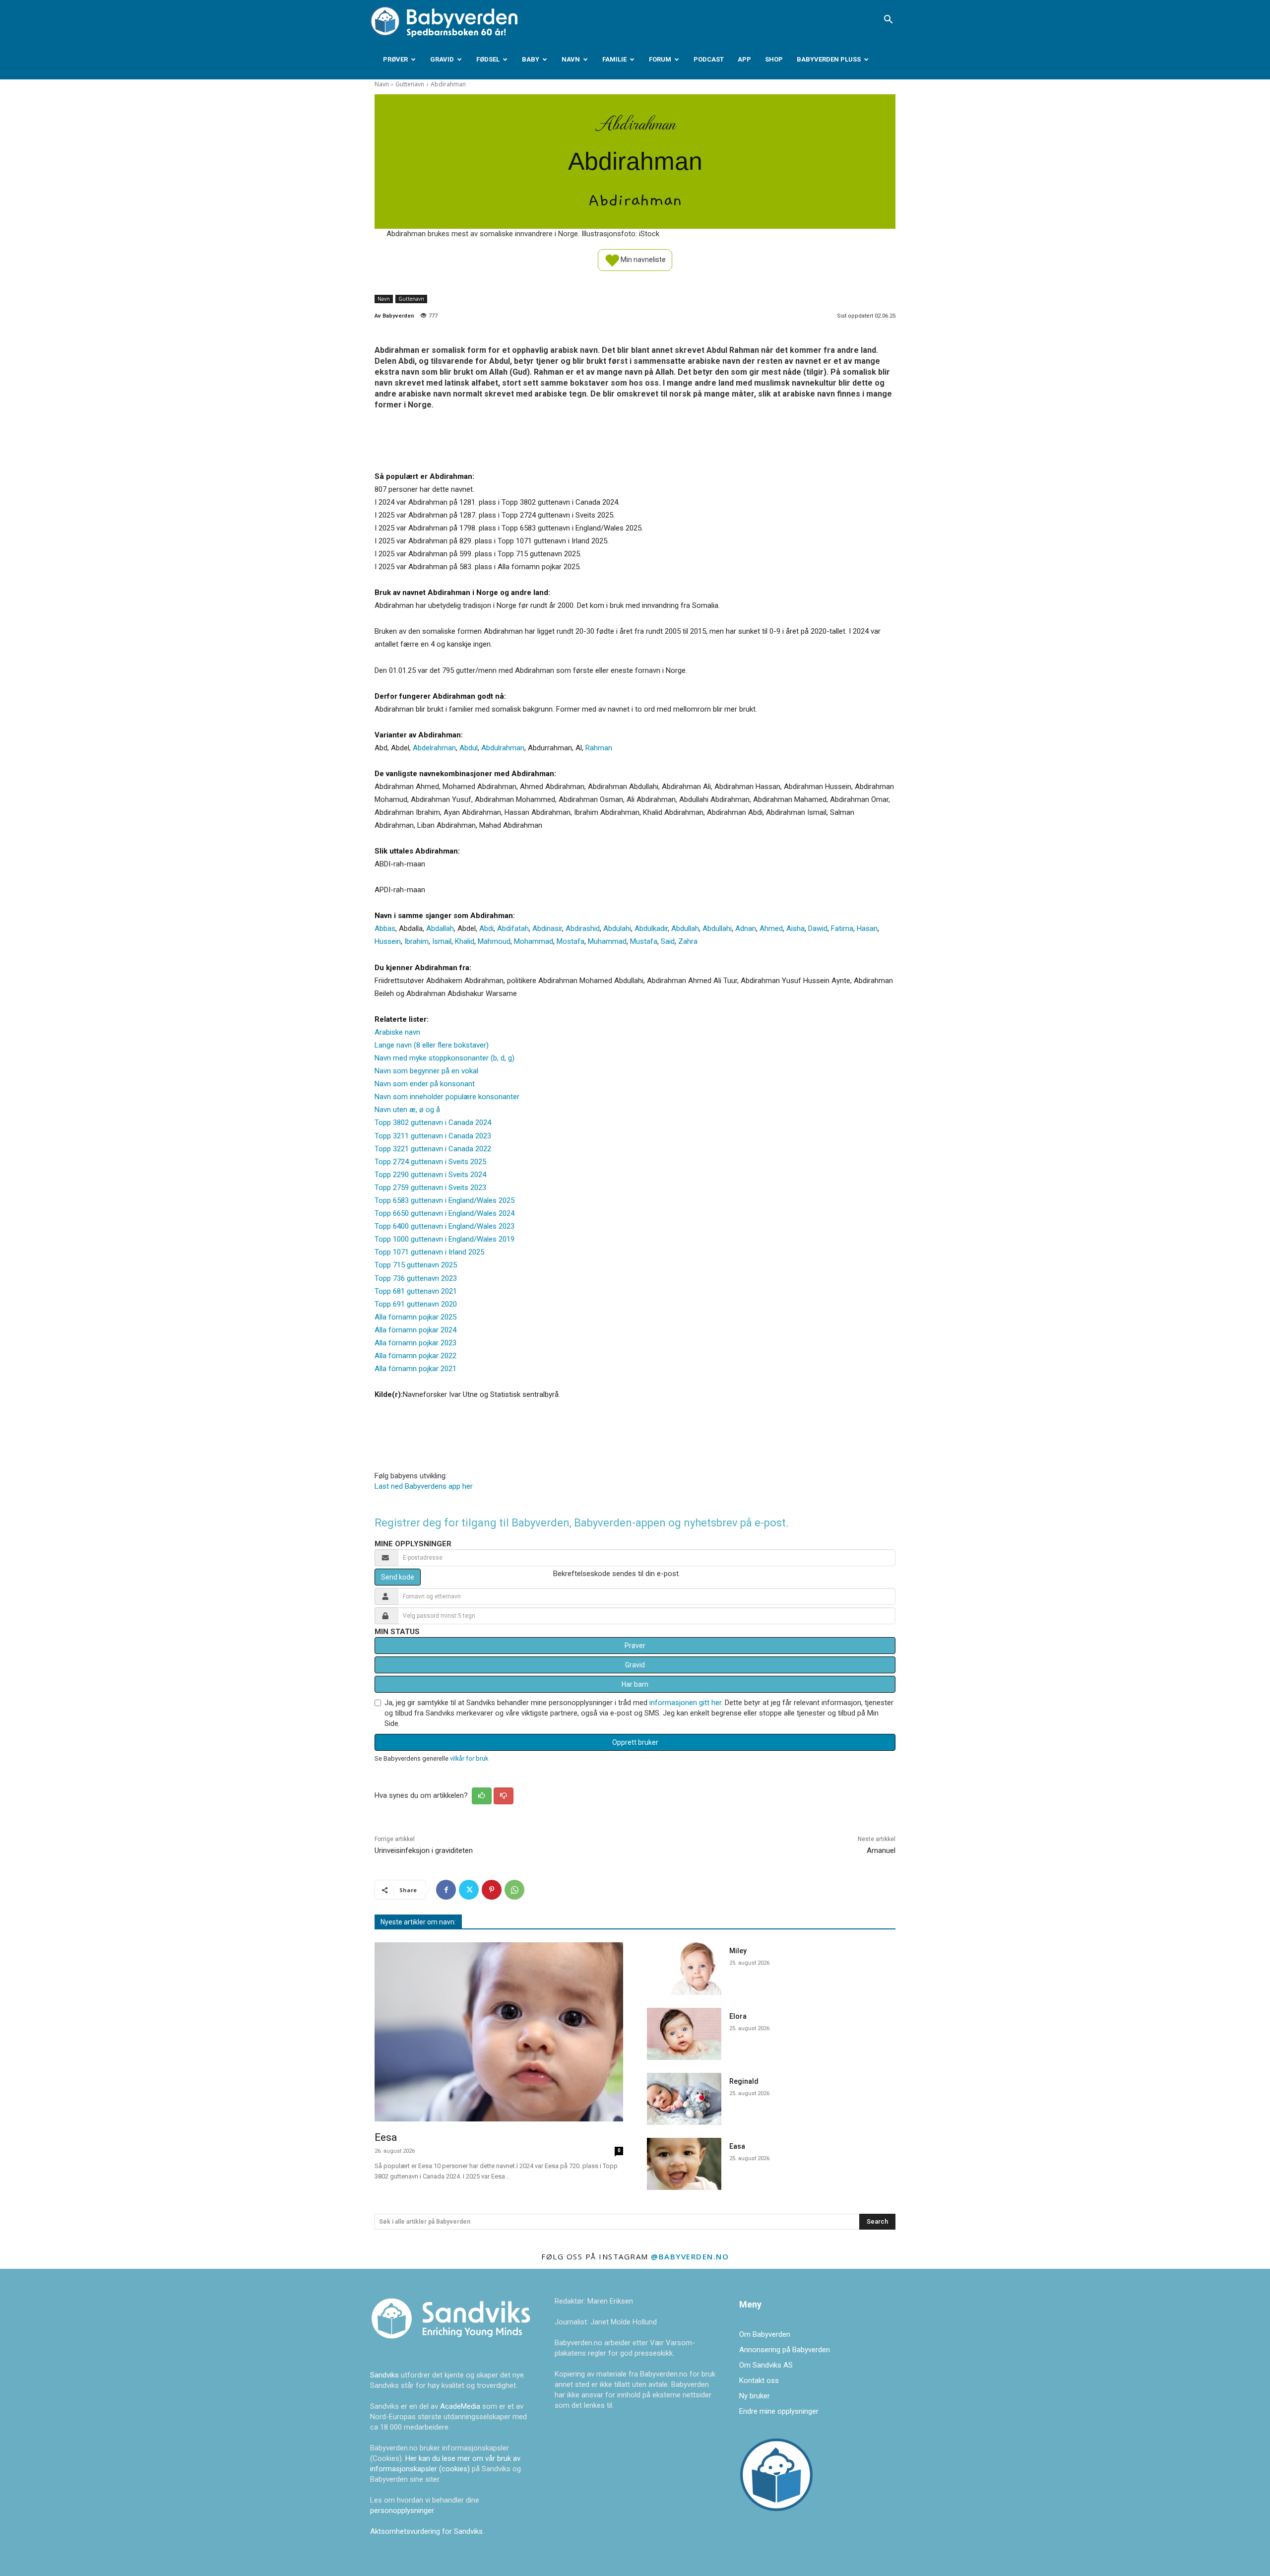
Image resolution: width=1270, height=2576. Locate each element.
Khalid (465, 941)
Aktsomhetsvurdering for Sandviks (426, 2531)
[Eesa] (499, 2032)
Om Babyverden (765, 2334)
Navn (571, 59)
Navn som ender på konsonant (425, 1084)
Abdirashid (583, 928)
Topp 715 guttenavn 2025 (416, 1265)
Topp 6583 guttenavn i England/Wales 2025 (444, 1200)
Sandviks (384, 2375)
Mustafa (644, 941)
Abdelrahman (434, 748)
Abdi (486, 928)
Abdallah (440, 928)
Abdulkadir (651, 928)
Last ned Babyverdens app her (424, 1486)
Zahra (688, 941)
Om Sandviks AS (766, 2365)
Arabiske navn (397, 1032)
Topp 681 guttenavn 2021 (416, 1291)
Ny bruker (755, 2396)
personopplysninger (402, 2510)
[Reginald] (684, 2099)
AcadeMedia (461, 2406)
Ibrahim (416, 941)
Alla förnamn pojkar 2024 (415, 1330)
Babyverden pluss (829, 59)
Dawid (818, 928)
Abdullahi (717, 928)
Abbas (385, 928)
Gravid (442, 59)
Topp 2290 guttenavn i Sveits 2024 (430, 1175)
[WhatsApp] (514, 1890)
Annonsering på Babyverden (785, 2350)
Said (668, 941)
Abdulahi (617, 928)
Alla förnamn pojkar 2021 (415, 1369)
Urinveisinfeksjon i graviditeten (424, 1850)
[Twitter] (469, 1890)
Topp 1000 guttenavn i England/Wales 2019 (444, 1239)
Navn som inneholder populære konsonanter (447, 1097)
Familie (614, 59)
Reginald (744, 2081)
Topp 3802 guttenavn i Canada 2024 (433, 1123)
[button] (888, 20)
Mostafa (571, 941)
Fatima (842, 928)
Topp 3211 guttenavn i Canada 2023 (433, 1136)
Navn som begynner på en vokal (426, 1071)
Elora (738, 2016)
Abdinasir (547, 928)
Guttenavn (410, 84)
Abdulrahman (503, 748)
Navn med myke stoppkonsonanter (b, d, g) (444, 1058)
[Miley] (684, 1968)
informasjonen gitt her (685, 1703)
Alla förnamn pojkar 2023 (415, 1343)
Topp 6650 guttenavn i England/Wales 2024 (444, 1213)
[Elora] (684, 2034)
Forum (660, 59)
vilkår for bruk (469, 1758)
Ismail (442, 941)
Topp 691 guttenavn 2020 (416, 1304)
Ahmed (771, 928)
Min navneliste (642, 259)
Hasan (867, 928)
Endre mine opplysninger (779, 2411)
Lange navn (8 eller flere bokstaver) (432, 1045)
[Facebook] (446, 1890)
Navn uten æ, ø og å (407, 1110)
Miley (738, 1951)
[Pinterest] (492, 1890)
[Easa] (684, 2164)
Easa (737, 2146)
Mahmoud (494, 941)
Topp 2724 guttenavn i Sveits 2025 (430, 1162)
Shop (774, 59)
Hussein (388, 941)
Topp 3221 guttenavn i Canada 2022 (433, 1149)
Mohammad (534, 941)
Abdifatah (513, 928)
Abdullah (685, 928)
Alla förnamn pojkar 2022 (415, 1356)
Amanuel (881, 1850)
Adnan (746, 928)
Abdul (469, 748)
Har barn (635, 1684)
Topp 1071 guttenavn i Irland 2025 (429, 1252)
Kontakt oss (759, 2380)
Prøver (395, 59)
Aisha (795, 928)
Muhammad (607, 941)
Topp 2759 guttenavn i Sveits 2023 (430, 1188)
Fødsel (488, 59)
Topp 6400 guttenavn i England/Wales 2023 (444, 1226)
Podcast (709, 59)
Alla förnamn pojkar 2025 (415, 1317)
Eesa (386, 2137)
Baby (531, 59)
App (744, 59)
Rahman (599, 748)
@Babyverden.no (690, 2256)
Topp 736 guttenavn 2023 (416, 1278)
